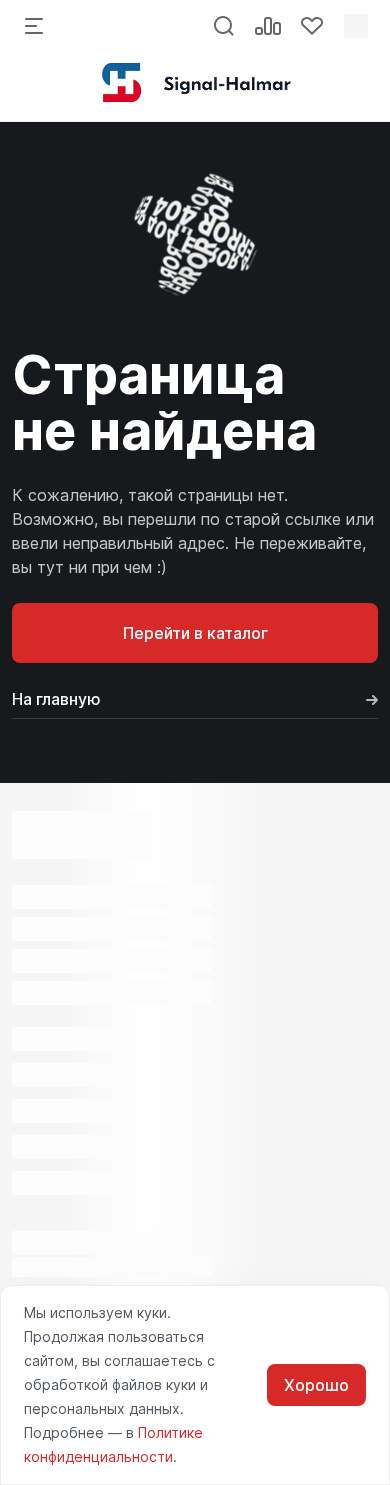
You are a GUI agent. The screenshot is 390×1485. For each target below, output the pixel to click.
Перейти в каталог (195, 633)
